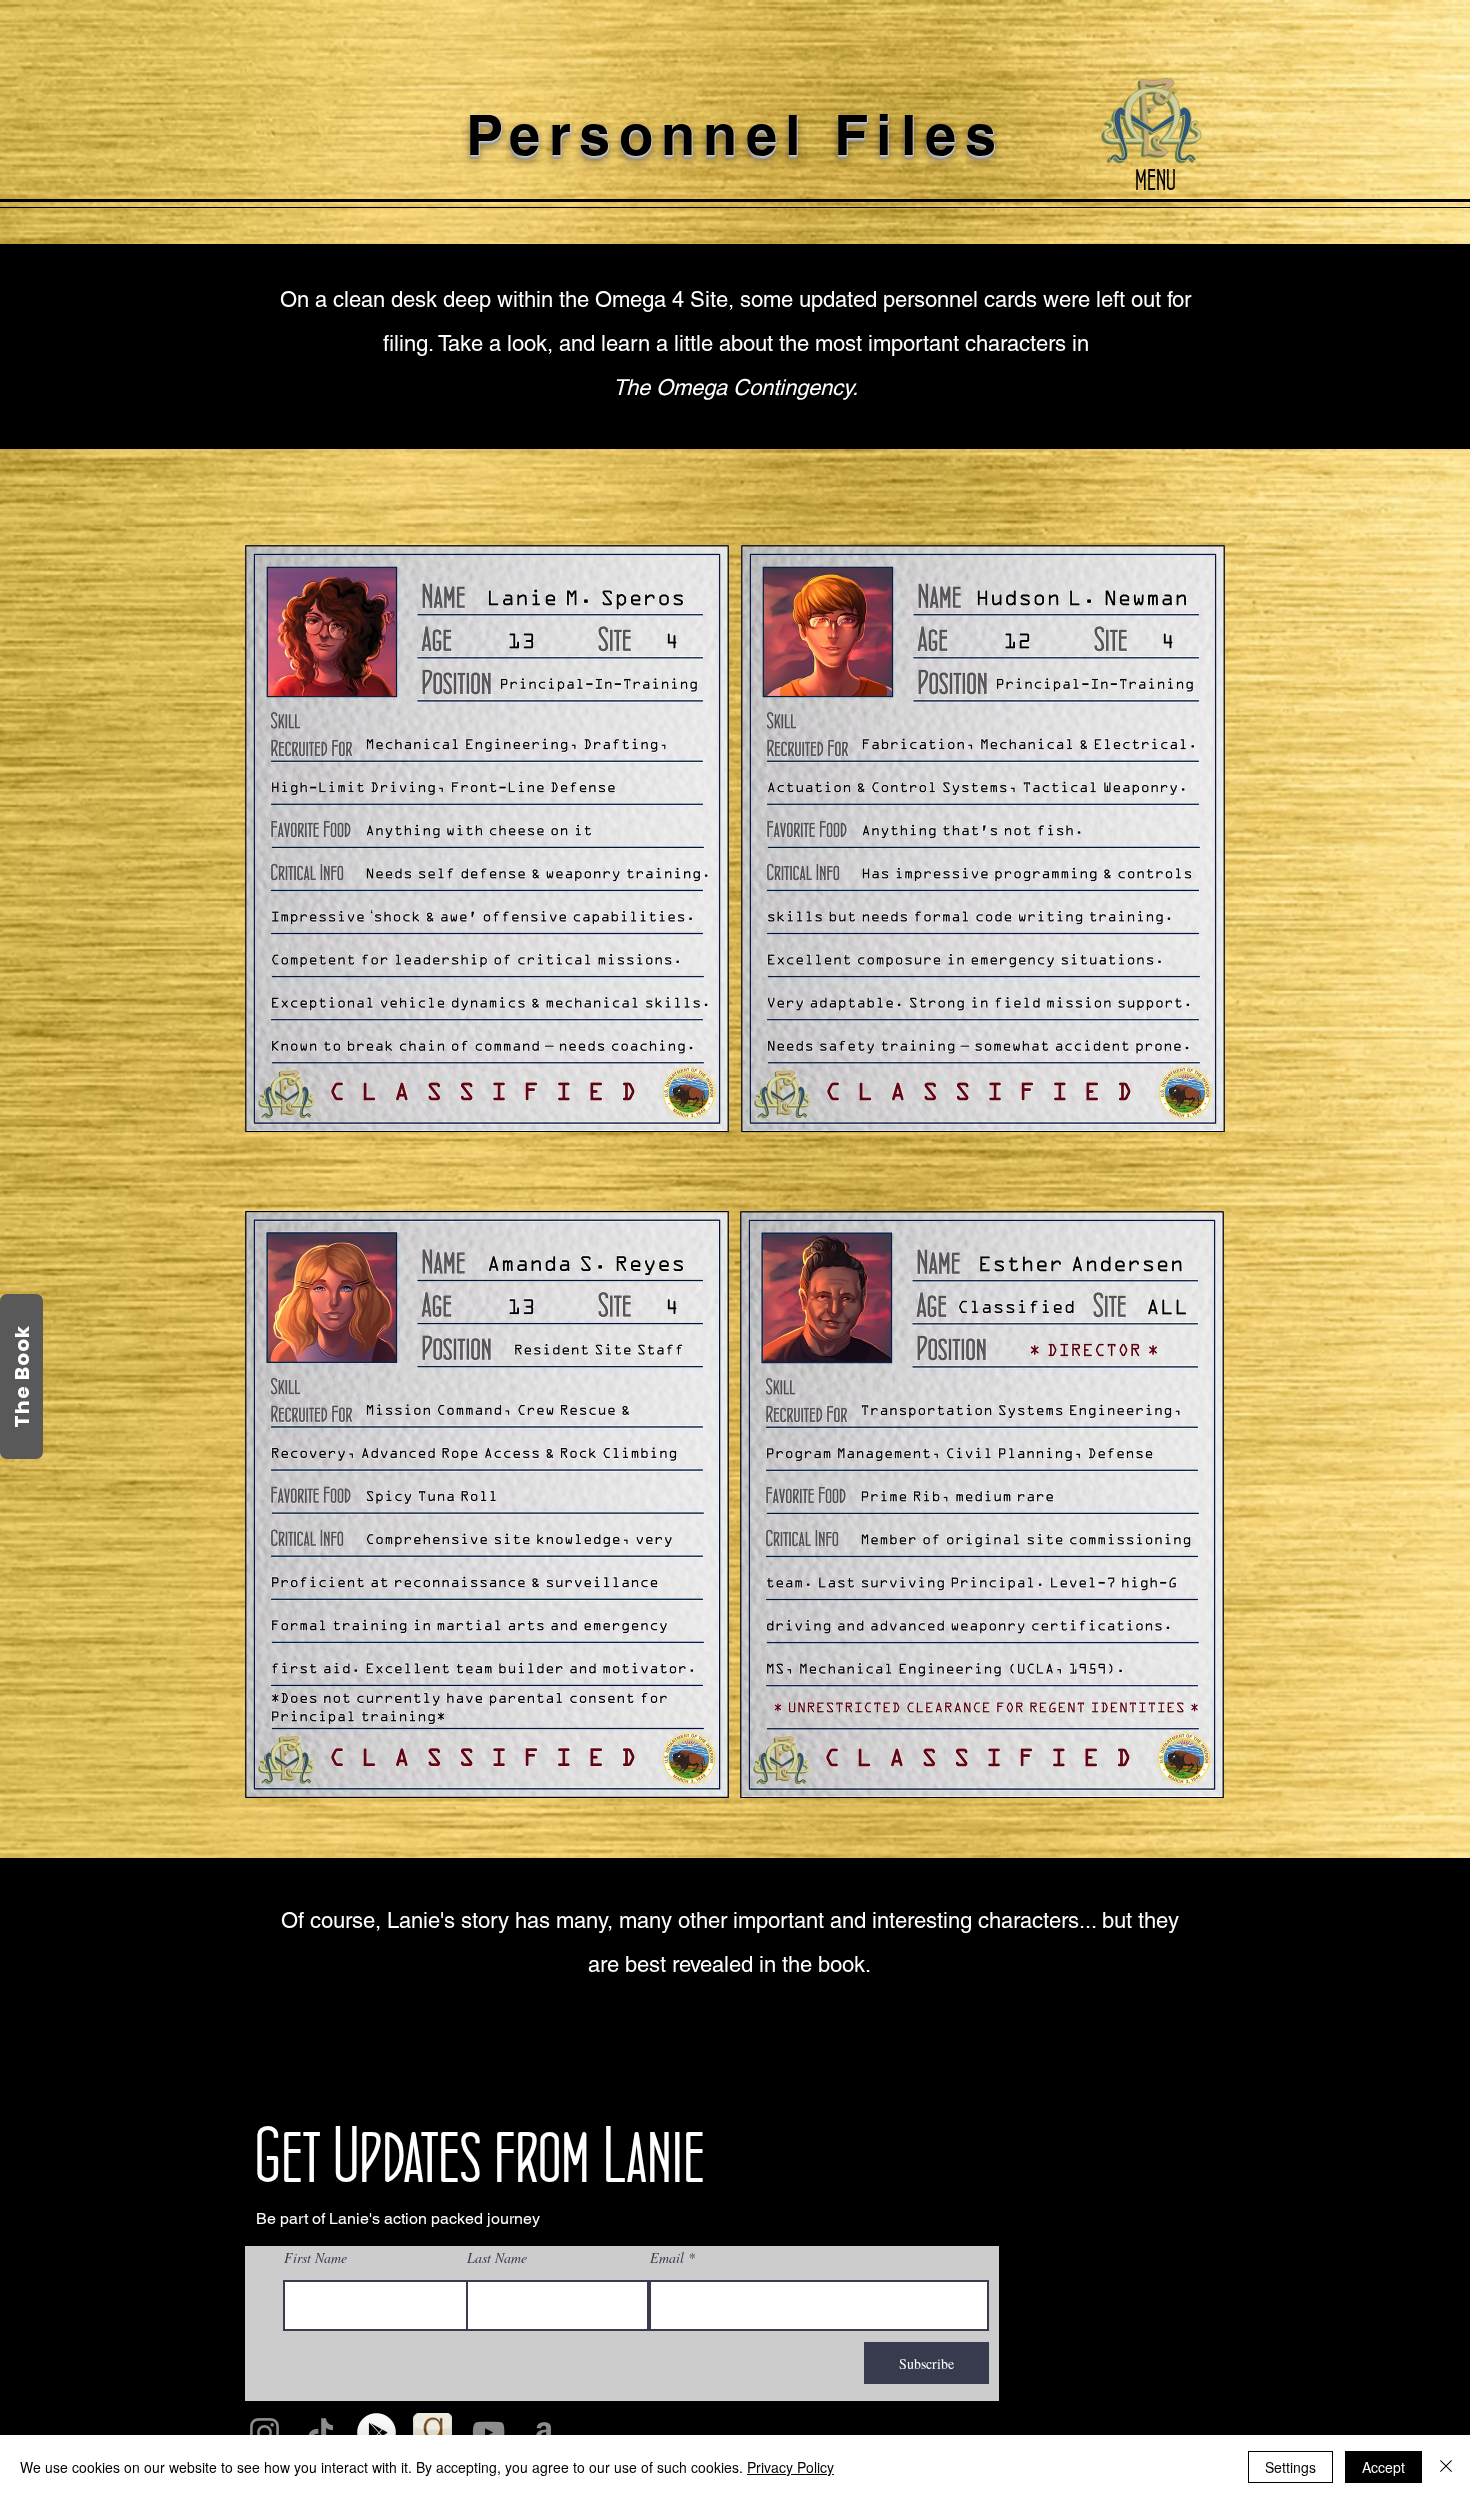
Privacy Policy (790, 2467)
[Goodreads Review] (432, 2432)
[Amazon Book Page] (544, 2432)
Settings (1290, 2467)
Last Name (497, 2258)
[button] (1152, 123)
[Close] (1446, 2467)
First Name (315, 2258)
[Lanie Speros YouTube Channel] (488, 2432)
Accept (1383, 2467)
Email (667, 2258)
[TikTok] (320, 2432)
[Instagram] (264, 2432)
